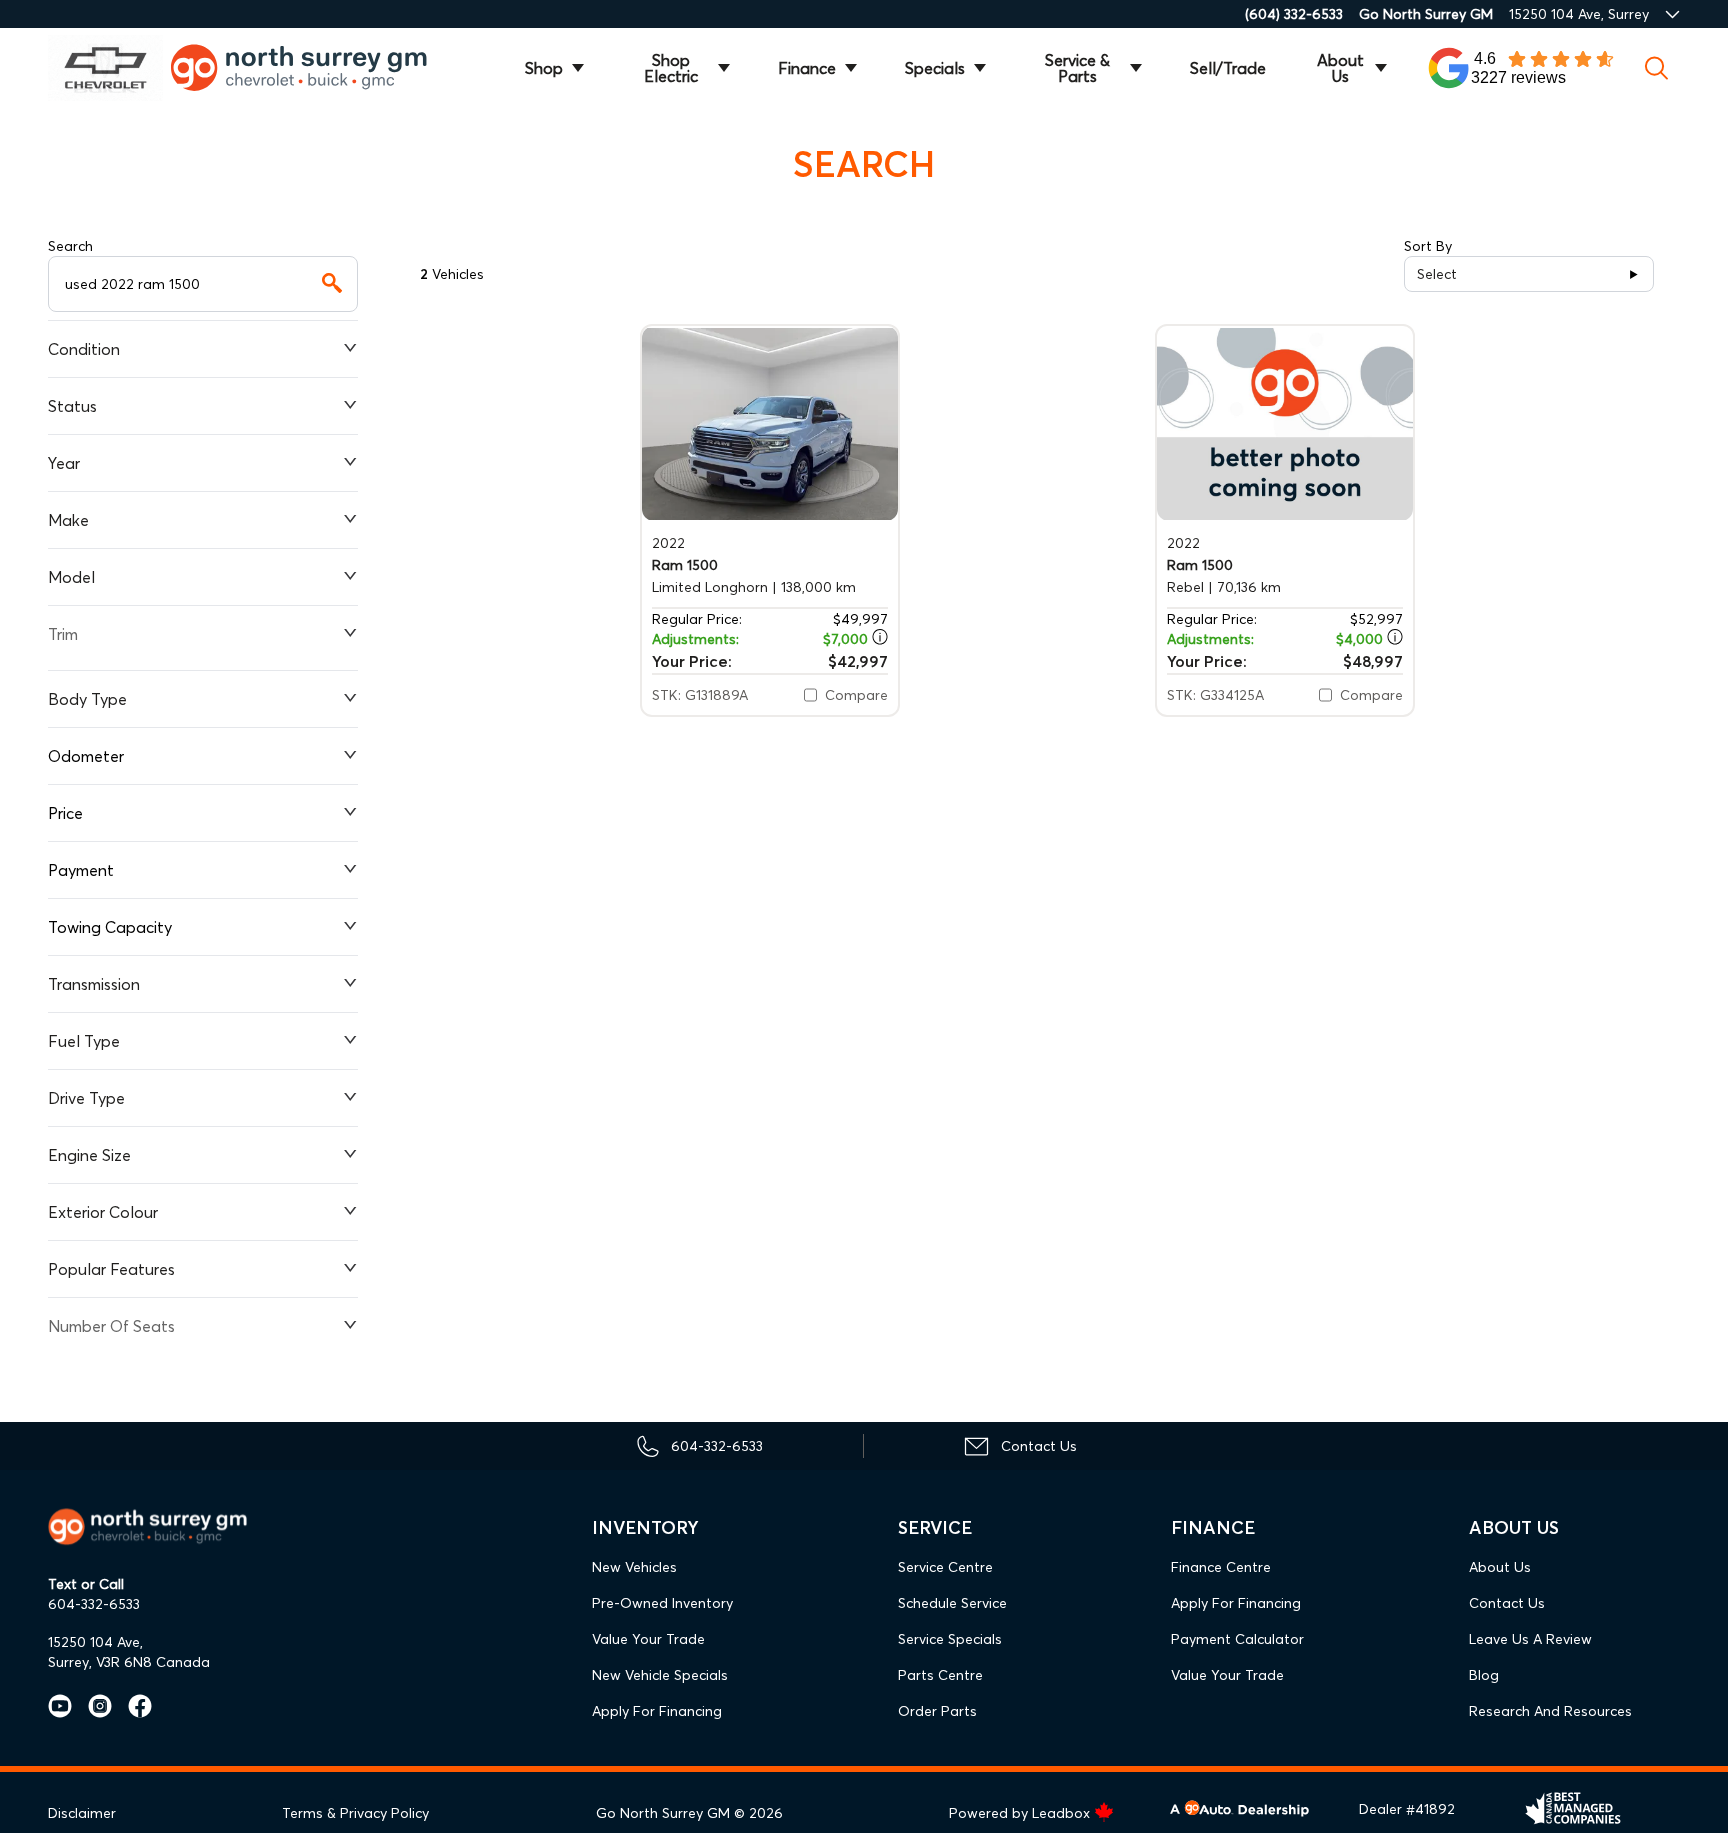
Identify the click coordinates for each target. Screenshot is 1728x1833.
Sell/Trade (1228, 68)
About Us (1340, 68)
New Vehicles (634, 1567)
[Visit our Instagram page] (92, 1706)
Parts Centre (940, 1675)
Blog (1484, 1675)
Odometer (86, 756)
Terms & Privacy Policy (355, 1813)
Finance (807, 68)
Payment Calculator (1237, 1639)
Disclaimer (82, 1813)
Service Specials (950, 1639)
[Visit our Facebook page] (132, 1706)
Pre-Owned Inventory (662, 1603)
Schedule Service (952, 1603)
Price (65, 813)
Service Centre (945, 1567)
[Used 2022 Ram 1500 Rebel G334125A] (1285, 423)
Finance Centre (1221, 1567)
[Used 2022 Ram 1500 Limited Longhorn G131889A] (770, 423)
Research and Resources (1550, 1711)
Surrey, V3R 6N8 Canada (129, 1662)
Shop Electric (671, 68)
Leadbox (1063, 1813)
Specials (935, 68)
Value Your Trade (648, 1639)
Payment (81, 870)
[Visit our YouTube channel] (60, 1706)
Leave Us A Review (1530, 1639)
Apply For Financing (657, 1711)
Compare (856, 695)
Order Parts (937, 1711)
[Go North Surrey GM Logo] (313, 67)
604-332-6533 (94, 1604)
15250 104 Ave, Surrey (1579, 14)
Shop (544, 68)
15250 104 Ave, (95, 1642)
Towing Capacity (110, 927)
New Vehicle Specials (660, 1675)
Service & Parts (1077, 68)
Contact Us (1507, 1603)
